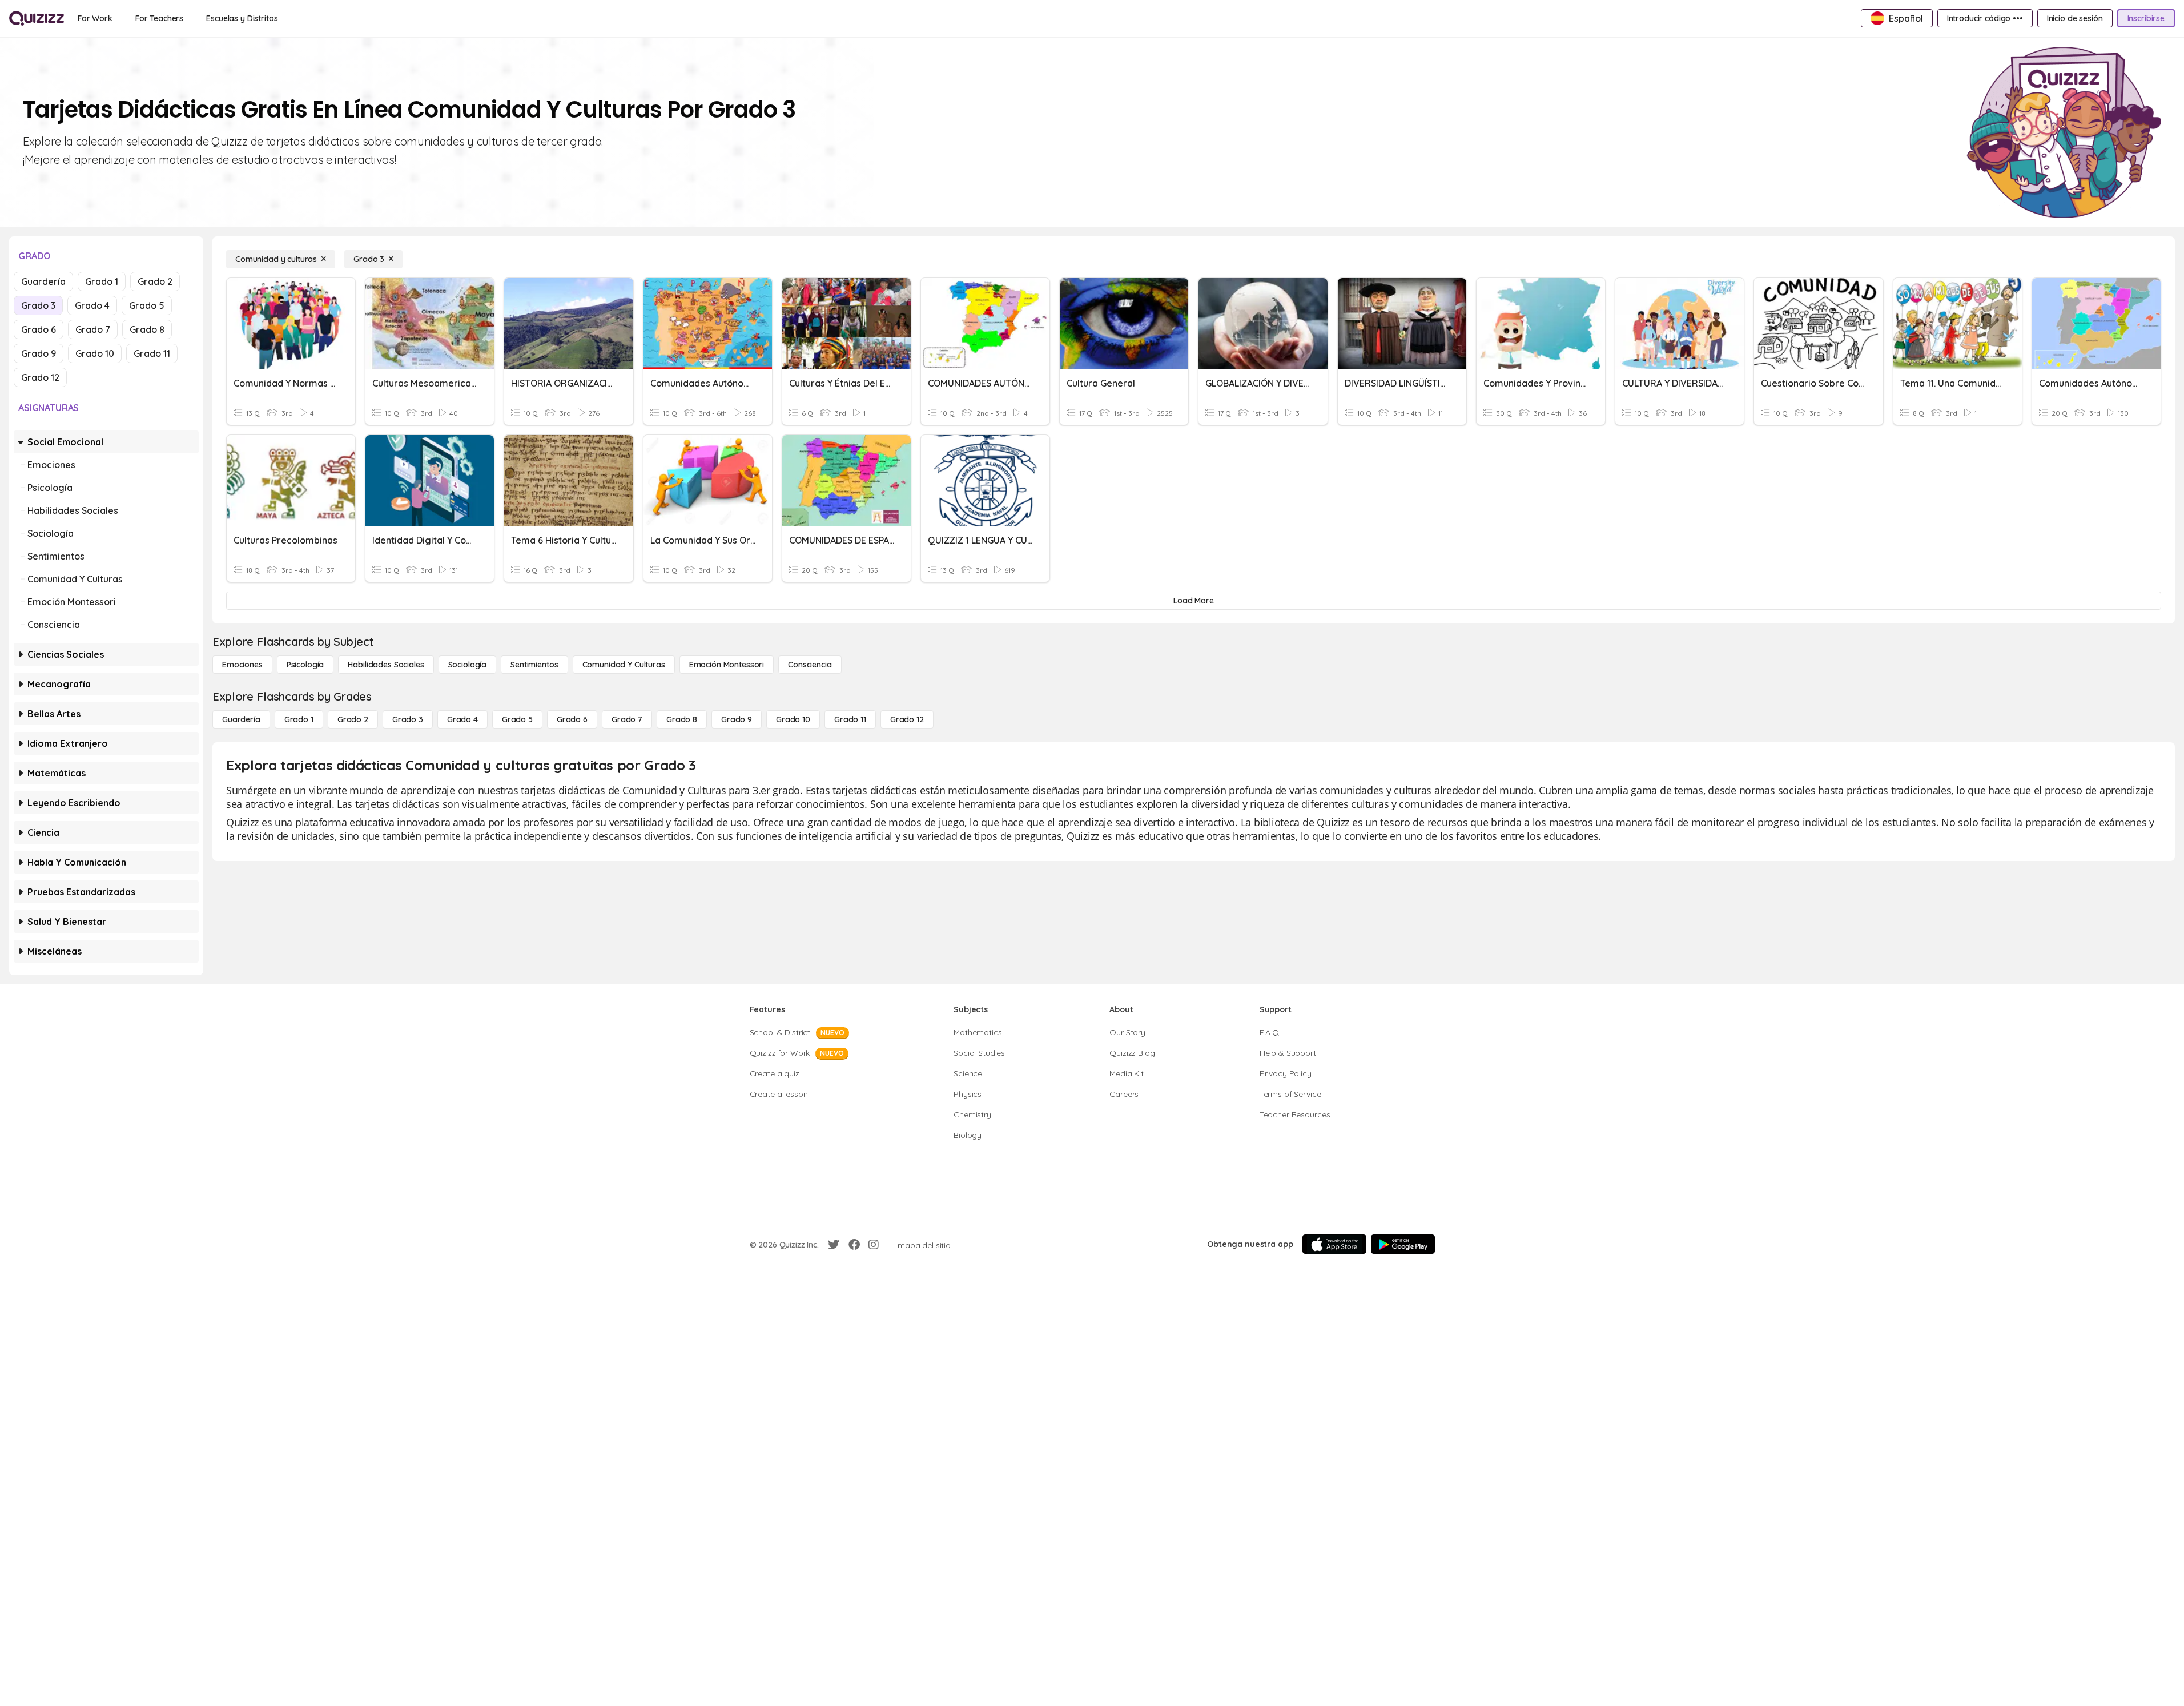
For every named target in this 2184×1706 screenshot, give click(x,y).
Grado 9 (39, 353)
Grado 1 (102, 281)
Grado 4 (92, 305)
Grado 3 (38, 305)
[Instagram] (874, 1245)
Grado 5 (147, 305)
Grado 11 (152, 353)
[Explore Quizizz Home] (37, 18)
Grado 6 (39, 329)
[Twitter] (834, 1245)
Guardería (43, 281)
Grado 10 (95, 353)
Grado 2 (155, 281)
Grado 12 (40, 377)
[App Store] (1334, 1244)
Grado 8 (147, 329)
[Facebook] (854, 1245)
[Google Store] (1403, 1244)
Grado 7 (93, 329)
